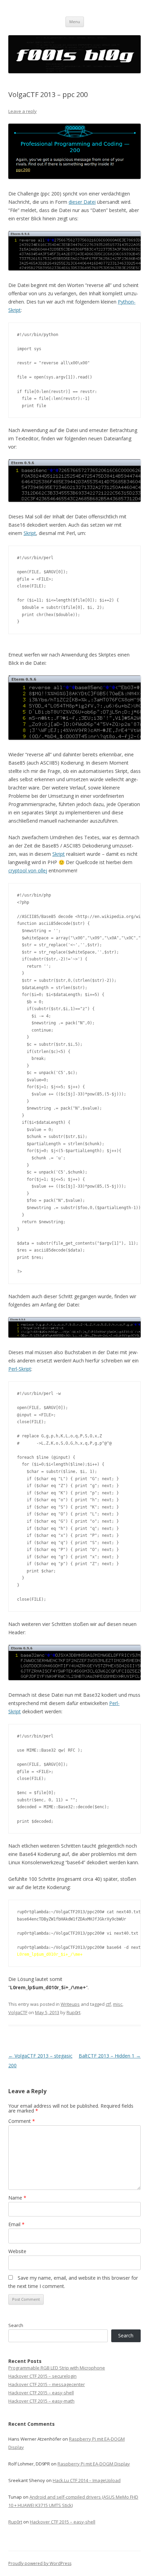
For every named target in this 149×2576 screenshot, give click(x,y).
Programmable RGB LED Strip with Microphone (57, 2368)
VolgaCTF (18, 2012)
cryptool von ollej (28, 870)
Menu (75, 22)
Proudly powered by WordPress (40, 2563)
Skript (30, 533)
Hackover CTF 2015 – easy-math (41, 2401)
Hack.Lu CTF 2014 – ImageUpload (87, 2480)
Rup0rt (73, 2012)
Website (17, 2251)
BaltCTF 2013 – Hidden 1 (110, 2056)
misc (118, 2004)
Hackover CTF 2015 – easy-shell (41, 2393)
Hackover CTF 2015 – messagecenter (47, 2384)
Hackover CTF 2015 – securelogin (42, 2376)
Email (16, 2224)
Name (17, 2198)
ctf (108, 2004)
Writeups (70, 2004)
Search (16, 2325)
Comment (22, 2121)
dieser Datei (82, 202)
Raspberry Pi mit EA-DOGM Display (94, 2464)
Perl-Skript (20, 1369)
